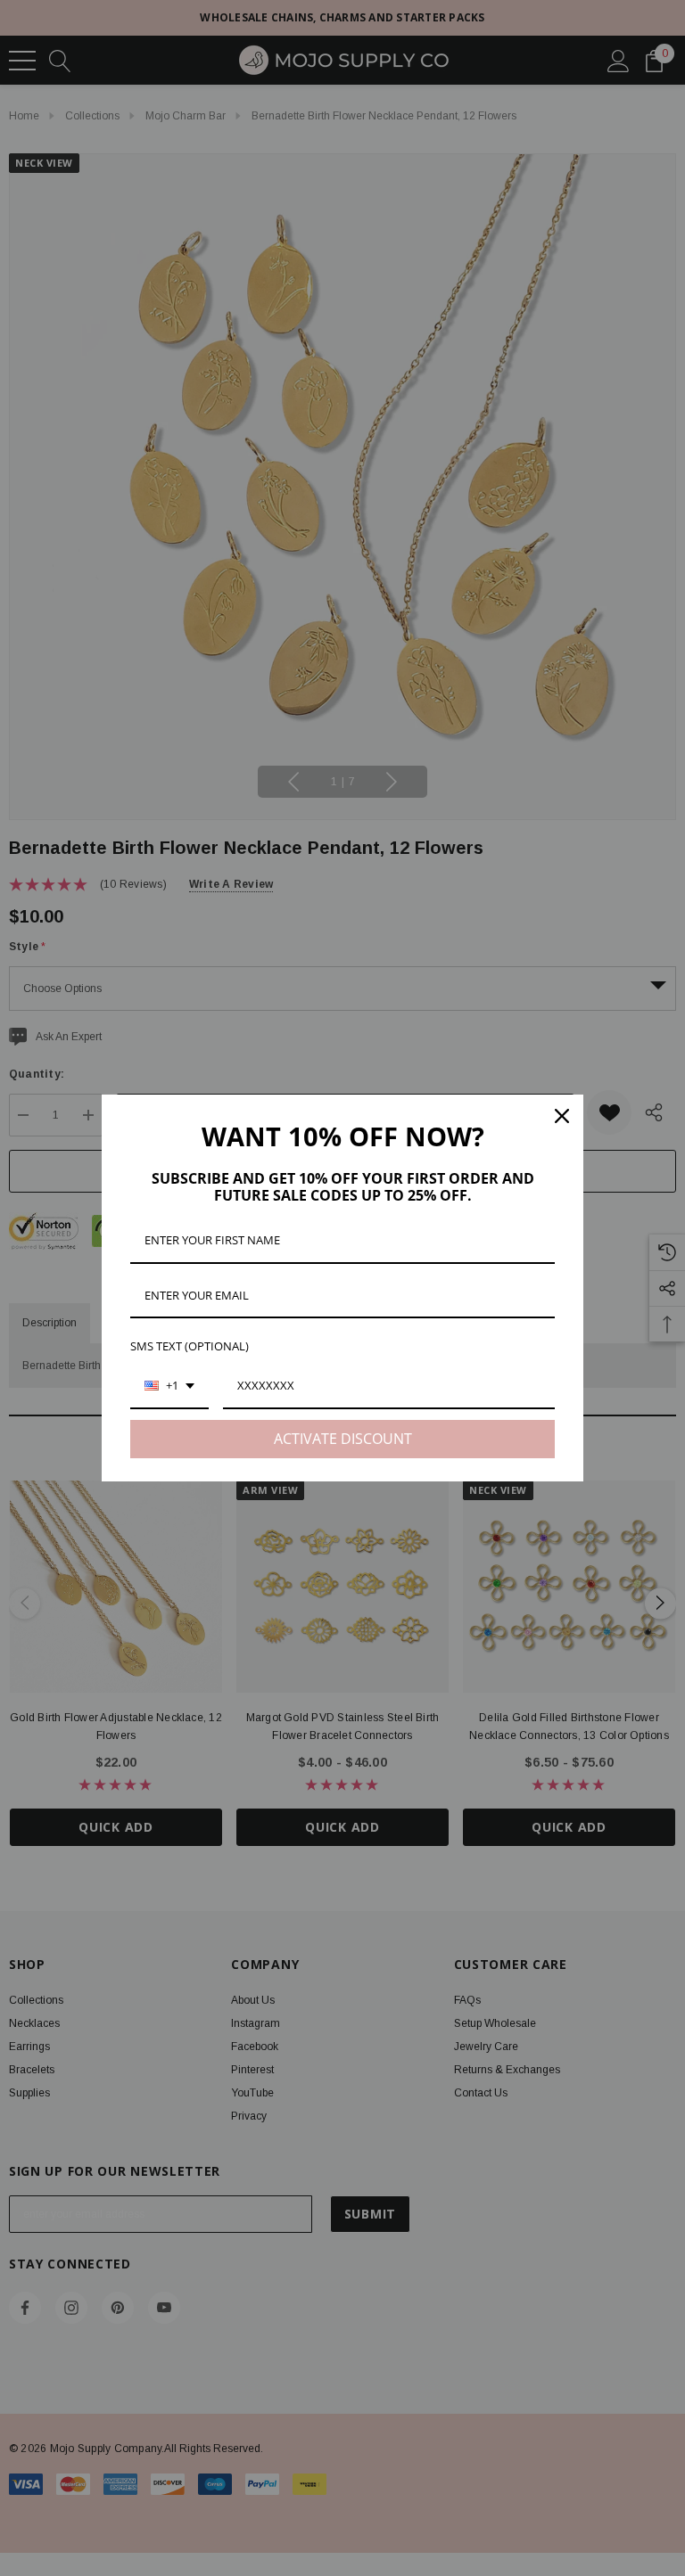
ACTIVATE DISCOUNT (343, 1439)
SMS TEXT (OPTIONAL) (190, 1346)
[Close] (562, 1116)
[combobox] (169, 1387)
